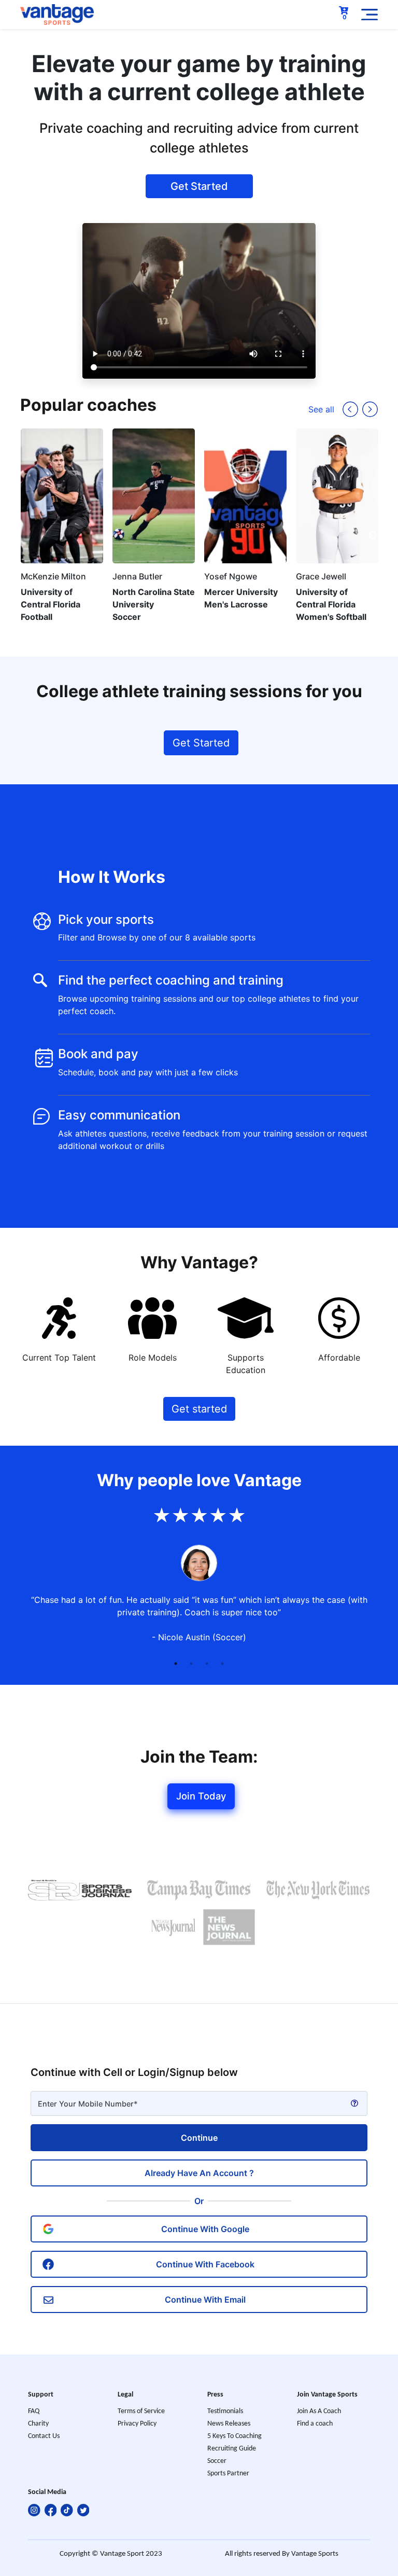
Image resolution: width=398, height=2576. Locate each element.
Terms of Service (141, 2411)
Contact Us (44, 2436)
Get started (199, 1409)
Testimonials (225, 2411)
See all (321, 409)
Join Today (201, 1796)
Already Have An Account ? (199, 2173)
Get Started (199, 186)
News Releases (229, 2424)
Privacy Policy (137, 2424)
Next (373, 536)
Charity (38, 2424)
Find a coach (315, 2424)
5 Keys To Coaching (234, 2436)
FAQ (34, 2411)
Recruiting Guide (232, 2449)
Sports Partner (228, 2474)
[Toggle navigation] (369, 15)
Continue (199, 2138)
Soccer (217, 2461)
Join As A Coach (319, 2411)
